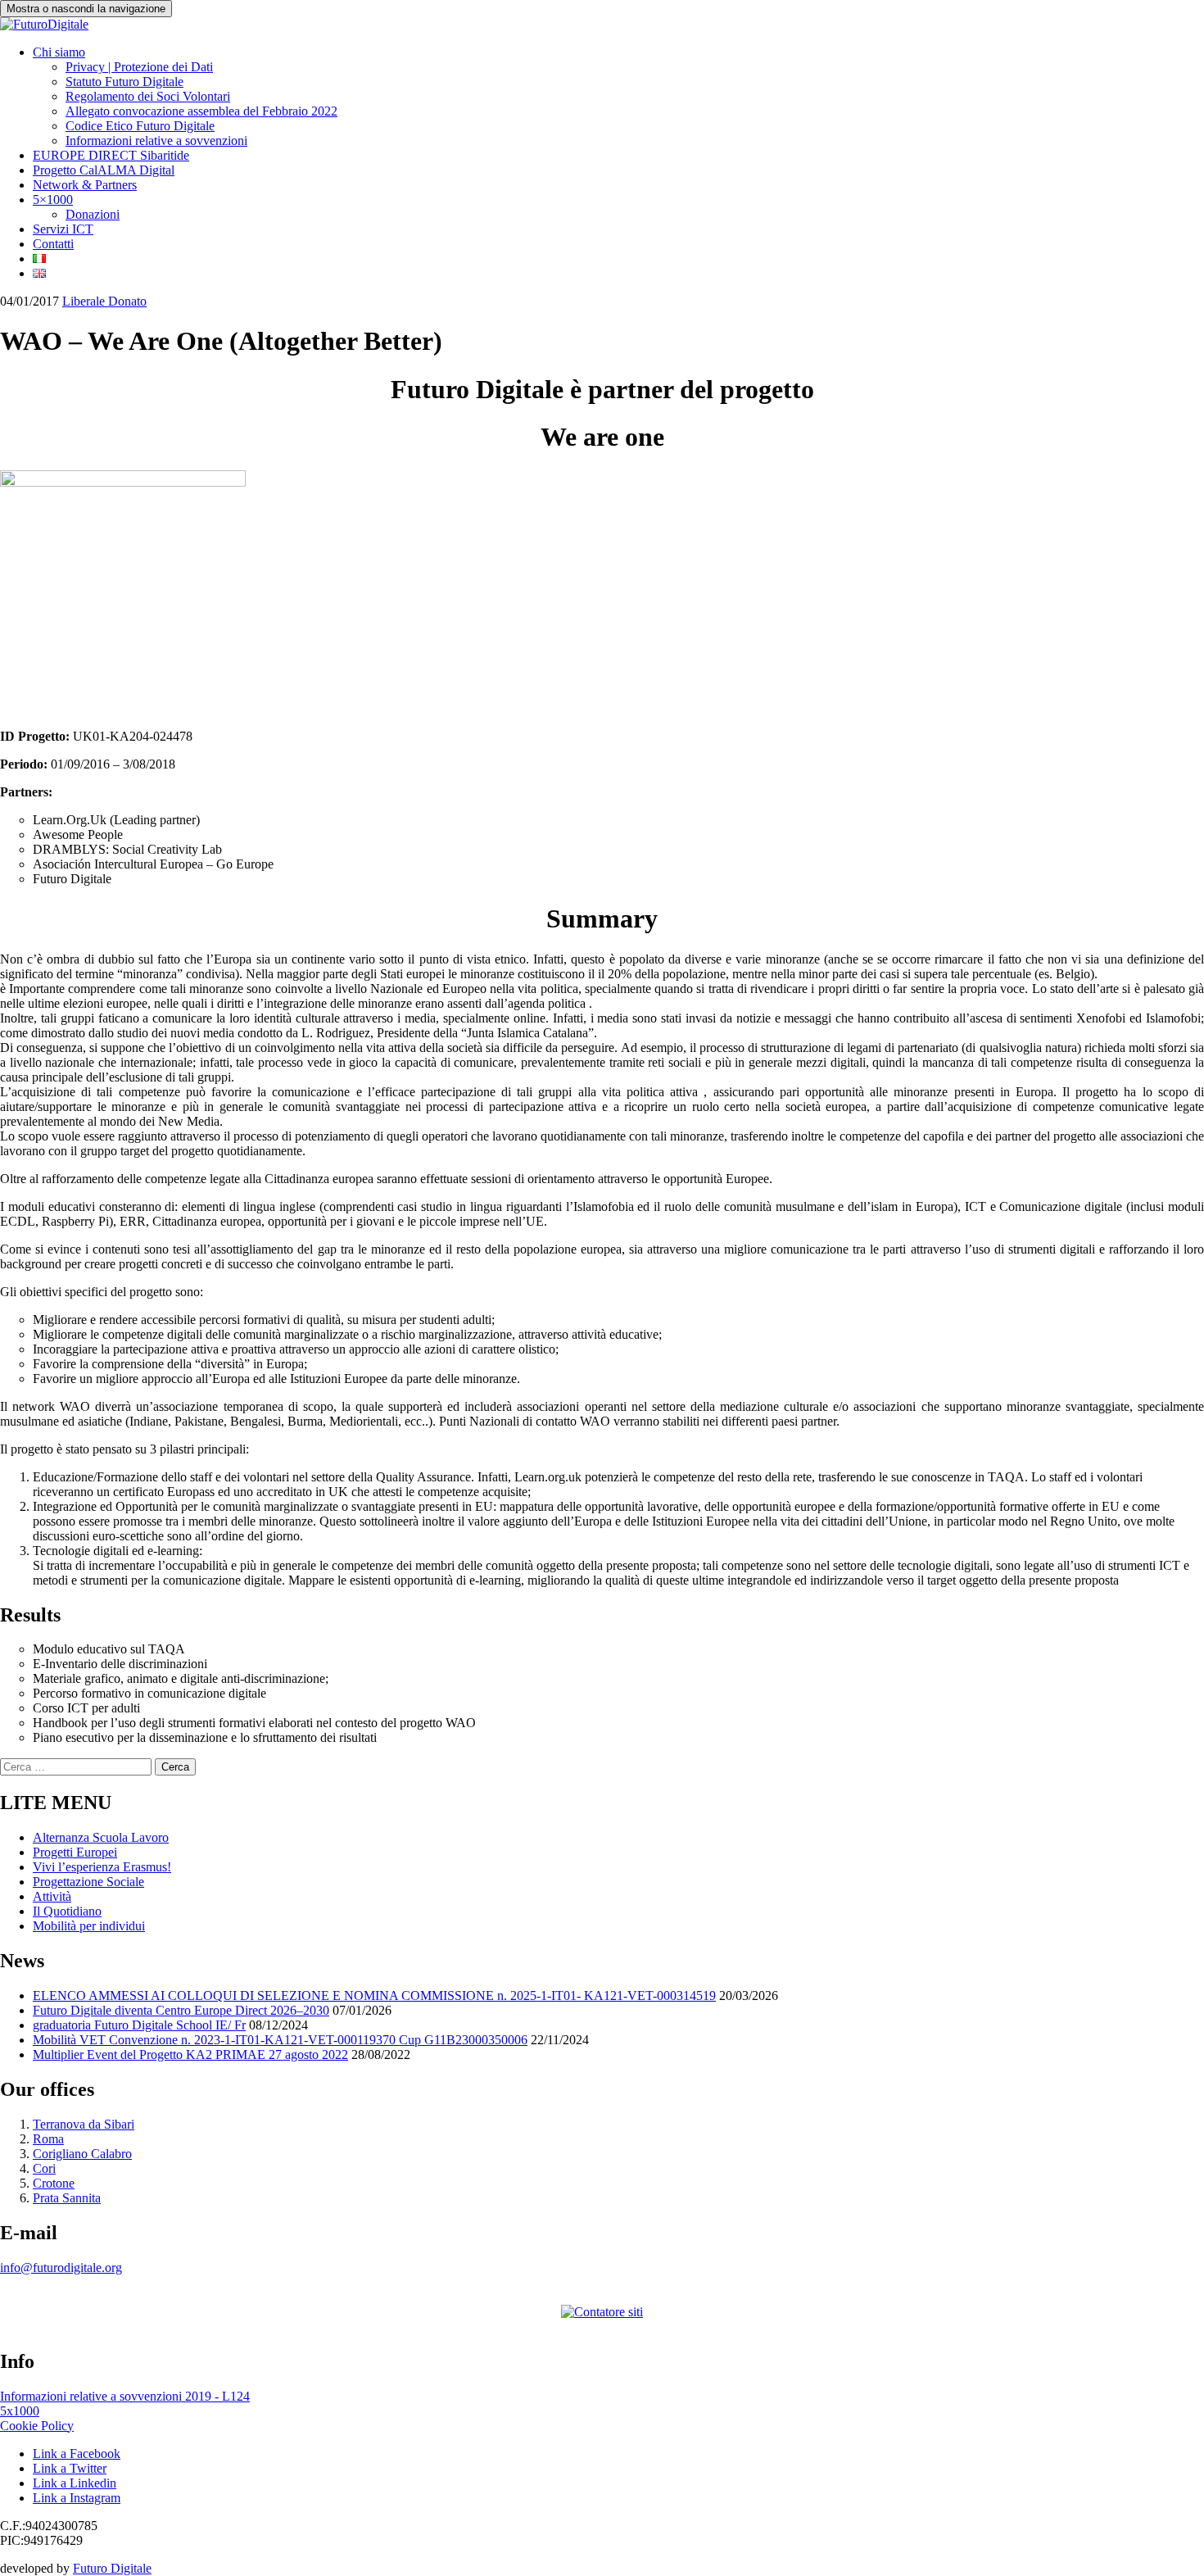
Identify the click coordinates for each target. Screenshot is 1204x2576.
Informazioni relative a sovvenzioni (156, 141)
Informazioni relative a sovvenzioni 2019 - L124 (125, 2396)
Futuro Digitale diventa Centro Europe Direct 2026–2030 (181, 2010)
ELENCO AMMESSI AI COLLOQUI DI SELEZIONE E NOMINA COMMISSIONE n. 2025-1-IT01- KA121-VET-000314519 (374, 1995)
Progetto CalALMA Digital (104, 170)
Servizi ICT (63, 229)
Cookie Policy (37, 2426)
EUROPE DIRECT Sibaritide (111, 155)
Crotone (54, 2183)
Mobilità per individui (89, 1926)
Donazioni (93, 214)
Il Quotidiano (67, 1911)
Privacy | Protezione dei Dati (139, 67)
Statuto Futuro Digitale (124, 82)
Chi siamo (59, 52)
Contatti (53, 244)
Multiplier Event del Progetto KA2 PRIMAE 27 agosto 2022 (190, 2054)
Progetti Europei (75, 1852)
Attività (52, 1896)
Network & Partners (85, 185)
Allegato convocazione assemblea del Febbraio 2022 (201, 111)
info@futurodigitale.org (61, 2268)
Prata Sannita (67, 2198)
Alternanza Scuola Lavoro (101, 1837)
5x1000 (20, 2411)
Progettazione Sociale (88, 1882)
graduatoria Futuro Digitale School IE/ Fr (139, 2025)
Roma (48, 2139)
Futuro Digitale (112, 2568)
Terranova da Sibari (84, 2124)
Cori (44, 2168)
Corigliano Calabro (82, 2154)
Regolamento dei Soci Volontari (148, 96)
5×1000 (53, 200)
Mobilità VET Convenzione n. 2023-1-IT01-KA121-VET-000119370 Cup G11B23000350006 (280, 2040)
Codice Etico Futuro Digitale (140, 126)
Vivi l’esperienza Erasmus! (102, 1867)
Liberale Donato (104, 301)
